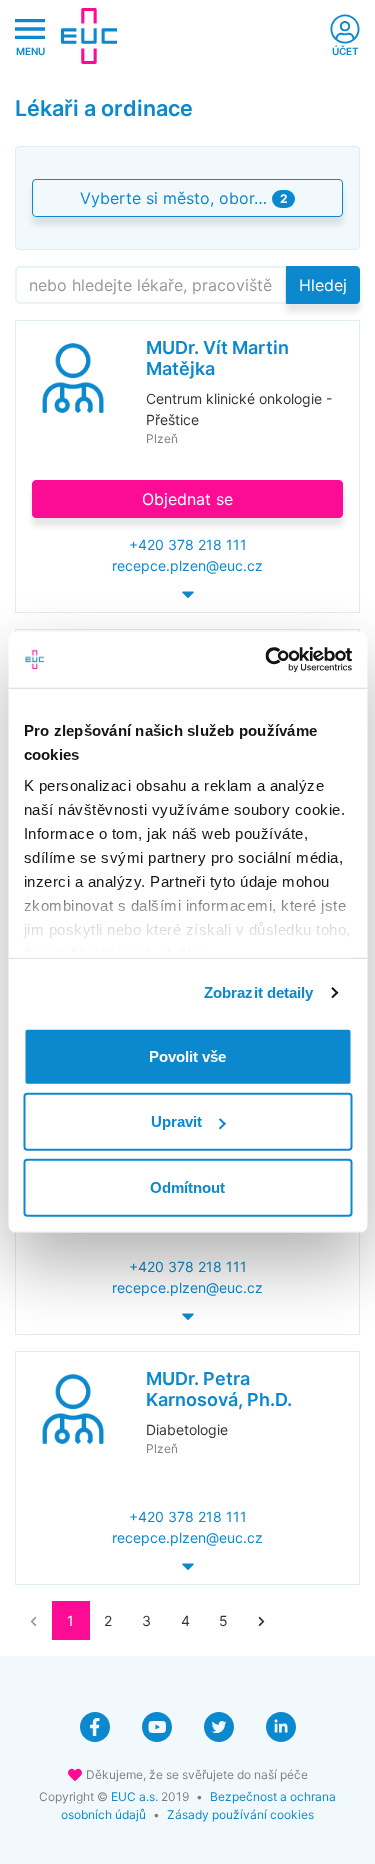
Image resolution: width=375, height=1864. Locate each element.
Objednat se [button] (187, 499)
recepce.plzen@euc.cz (187, 565)
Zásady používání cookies (240, 1814)
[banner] (89, 36)
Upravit (176, 1121)
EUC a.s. (134, 1796)
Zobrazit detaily (259, 992)
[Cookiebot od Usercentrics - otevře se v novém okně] (267, 660)
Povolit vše (187, 1055)
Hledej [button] (323, 285)
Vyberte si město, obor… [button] (183, 198)
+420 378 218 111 (188, 544)
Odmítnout (187, 1186)
